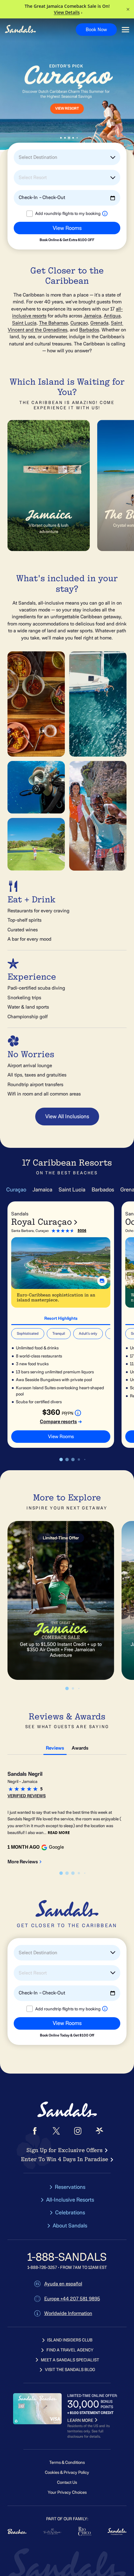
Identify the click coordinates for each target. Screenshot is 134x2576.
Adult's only (88, 1333)
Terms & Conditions (67, 2462)
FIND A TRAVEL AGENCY (70, 2350)
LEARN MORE (80, 2420)
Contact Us (67, 2482)
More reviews (23, 1862)
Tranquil (59, 1333)
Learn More (29, 115)
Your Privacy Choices (67, 2492)
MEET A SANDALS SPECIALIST (70, 2360)
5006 (82, 1231)
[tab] (61, 1318)
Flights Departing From (33, 219)
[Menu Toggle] (125, 30)
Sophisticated (28, 1333)
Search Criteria (26, 245)
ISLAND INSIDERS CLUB (70, 2340)
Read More (59, 1833)
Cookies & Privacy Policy (67, 2472)
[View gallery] (102, 1281)
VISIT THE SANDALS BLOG (70, 2370)
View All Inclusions (67, 1116)
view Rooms (61, 1437)
